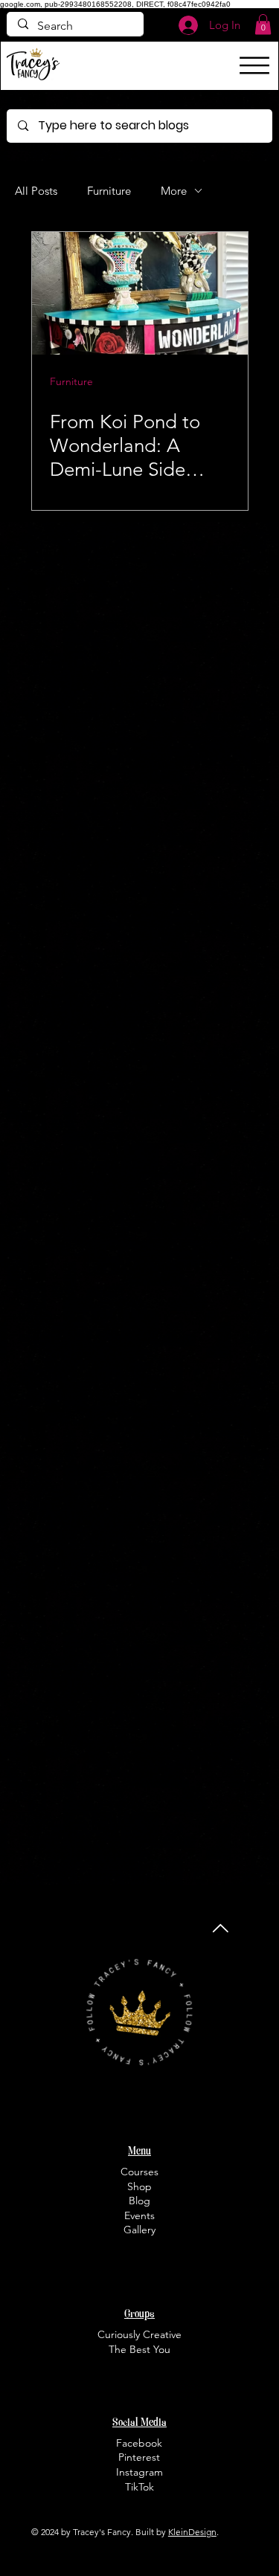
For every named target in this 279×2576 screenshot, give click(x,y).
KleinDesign (192, 2532)
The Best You (139, 2349)
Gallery (139, 2230)
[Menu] (254, 65)
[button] (263, 24)
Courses (139, 2172)
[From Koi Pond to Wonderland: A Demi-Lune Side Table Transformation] (140, 293)
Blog (139, 2201)
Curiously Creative (139, 2334)
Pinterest (139, 2457)
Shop (139, 2186)
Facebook (139, 2443)
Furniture (109, 191)
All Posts (36, 191)
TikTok (139, 2487)
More (174, 191)
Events (139, 2215)
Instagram (139, 2472)
